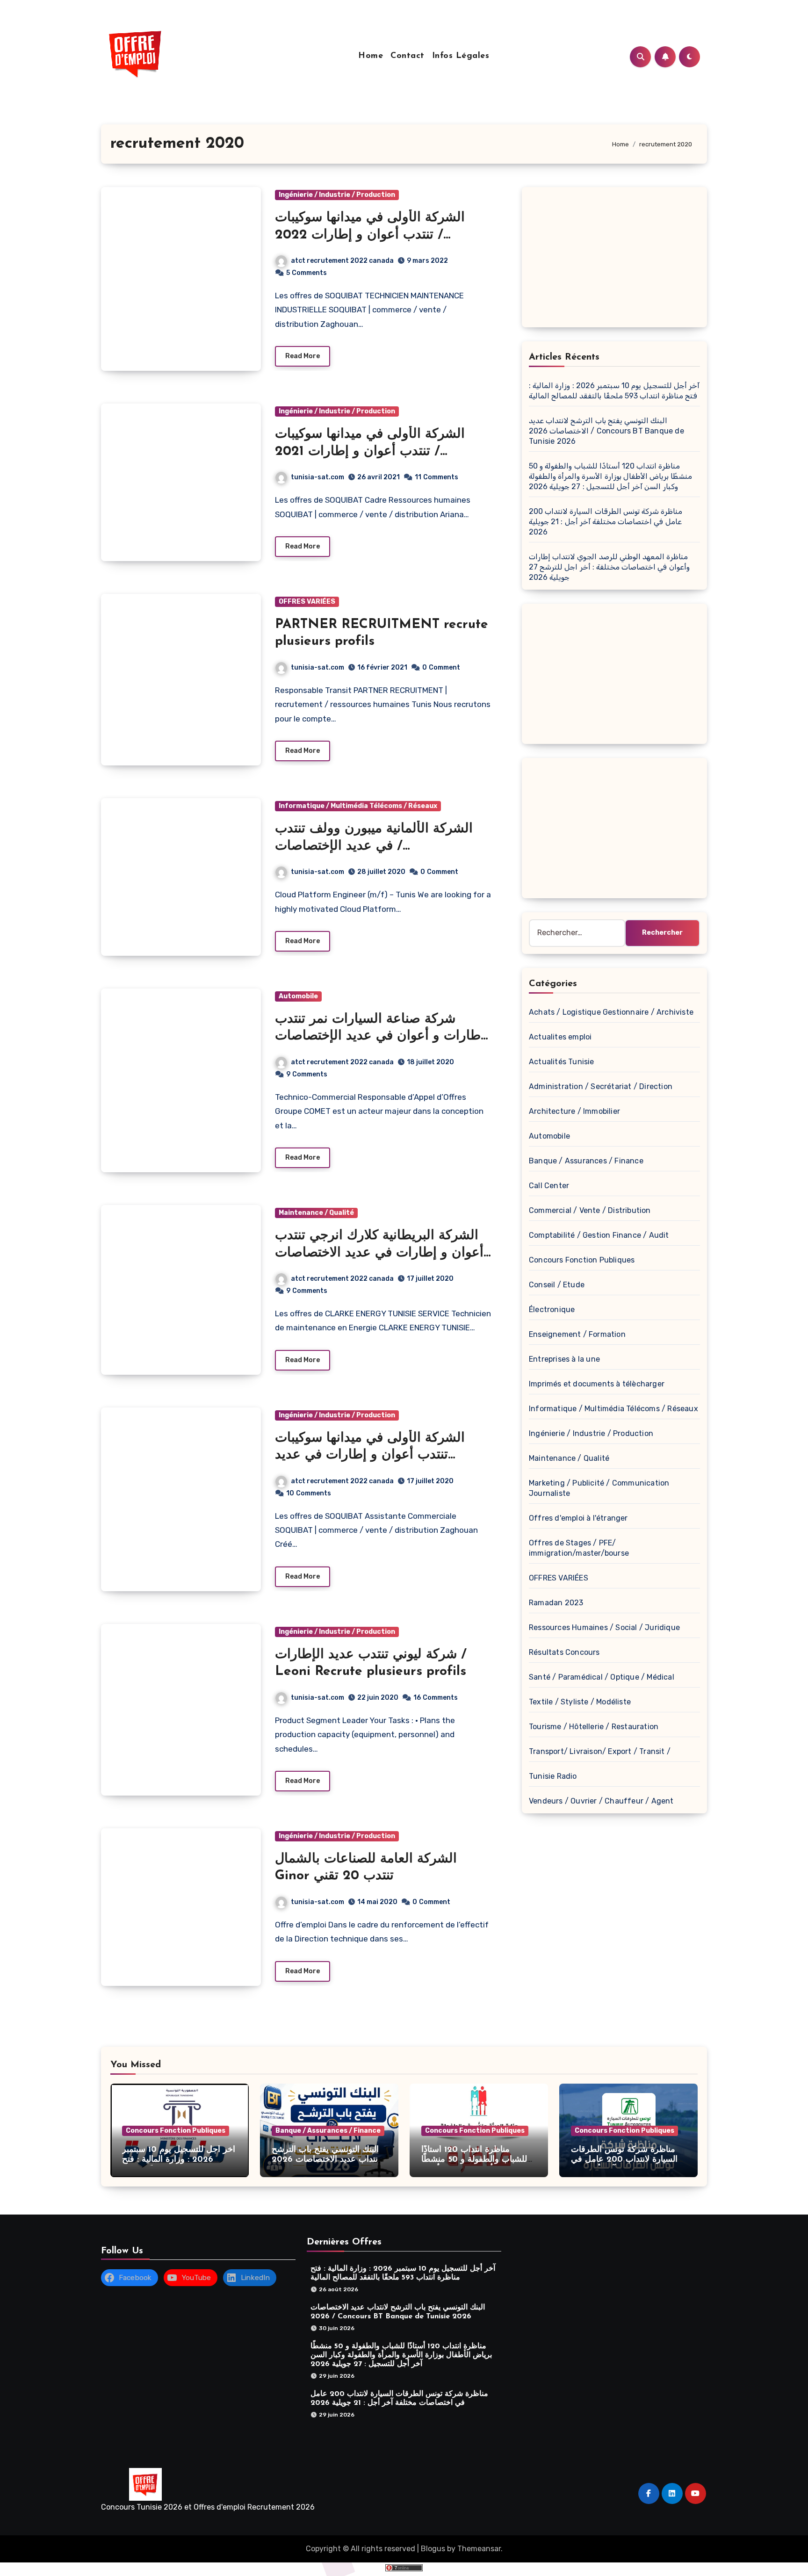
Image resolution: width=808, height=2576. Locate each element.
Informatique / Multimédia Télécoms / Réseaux (358, 806)
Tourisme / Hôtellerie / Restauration (594, 1727)
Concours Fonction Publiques (582, 1260)
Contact (408, 56)
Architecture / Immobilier (574, 1111)
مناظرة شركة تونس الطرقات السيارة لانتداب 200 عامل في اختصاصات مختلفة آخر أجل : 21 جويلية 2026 (606, 522)
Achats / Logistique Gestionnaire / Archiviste (611, 1012)
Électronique (552, 1310)
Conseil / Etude (557, 1285)
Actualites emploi (560, 1037)
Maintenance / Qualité (316, 1213)
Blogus (433, 2549)
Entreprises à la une (564, 1359)
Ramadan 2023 (556, 1603)
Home (371, 56)
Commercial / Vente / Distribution (590, 1210)
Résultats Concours (564, 1652)
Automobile (298, 996)
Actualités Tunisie (562, 1062)
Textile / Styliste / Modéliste (580, 1702)
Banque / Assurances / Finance (586, 1161)
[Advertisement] (616, 260)
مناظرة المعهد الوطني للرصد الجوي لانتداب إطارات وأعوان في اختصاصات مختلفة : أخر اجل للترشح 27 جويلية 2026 (609, 567)
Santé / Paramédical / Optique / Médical (602, 1677)
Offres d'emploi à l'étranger (578, 1518)
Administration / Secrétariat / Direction (601, 1086)
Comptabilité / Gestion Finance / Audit (599, 1235)
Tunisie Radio (553, 1776)
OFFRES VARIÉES (307, 602)
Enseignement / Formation (577, 1334)
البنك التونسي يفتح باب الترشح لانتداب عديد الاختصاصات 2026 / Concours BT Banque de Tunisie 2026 (606, 431)
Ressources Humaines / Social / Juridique (604, 1627)
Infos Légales (461, 56)
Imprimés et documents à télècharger (597, 1384)
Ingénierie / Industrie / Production (337, 195)
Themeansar (479, 2549)
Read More (303, 356)
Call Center (549, 1186)
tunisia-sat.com (317, 477)
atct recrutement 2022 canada (342, 261)
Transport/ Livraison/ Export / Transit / (600, 1751)
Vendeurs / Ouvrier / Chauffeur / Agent (601, 1801)
